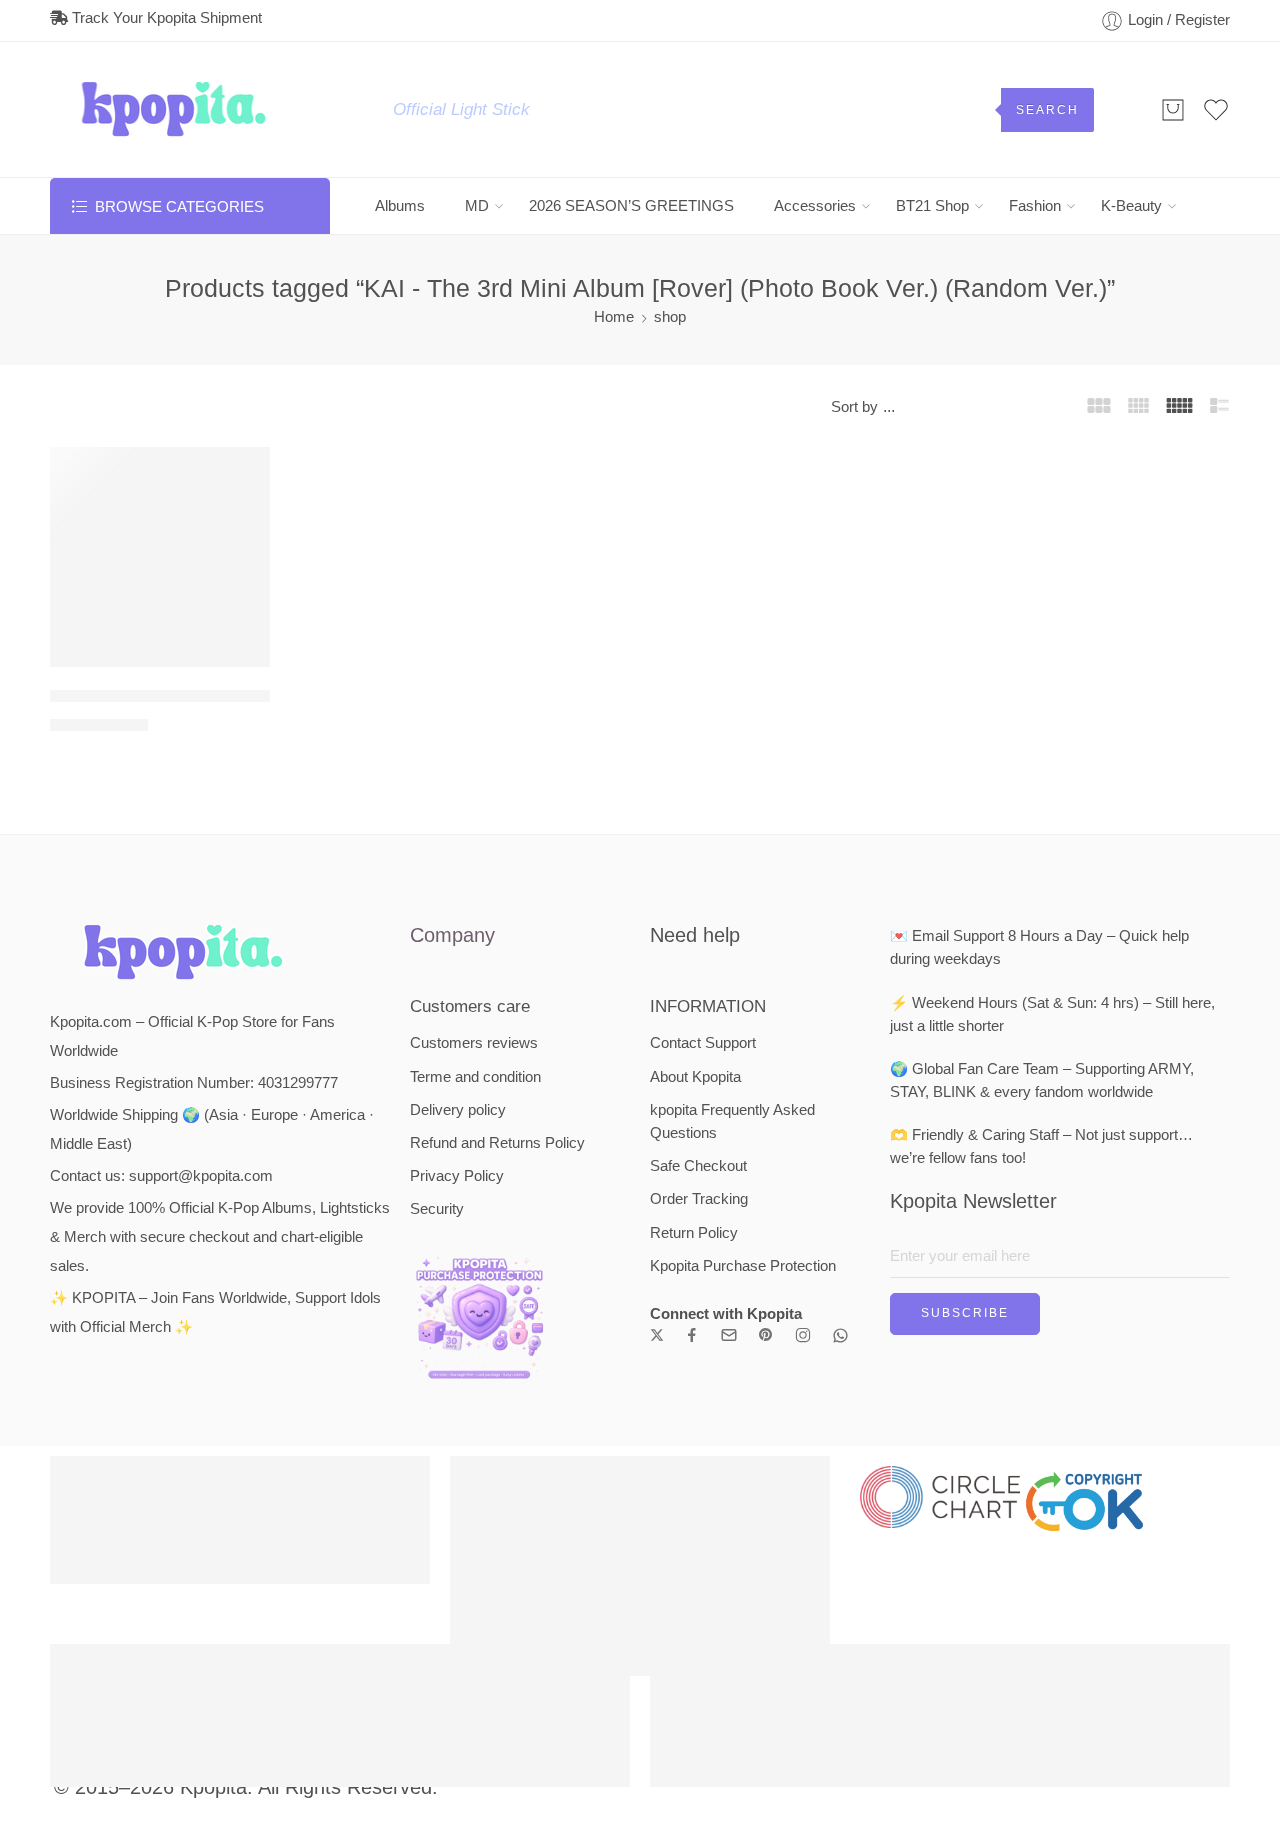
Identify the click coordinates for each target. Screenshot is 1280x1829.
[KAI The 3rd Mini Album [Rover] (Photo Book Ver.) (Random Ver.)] (160, 557)
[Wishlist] (241, 475)
